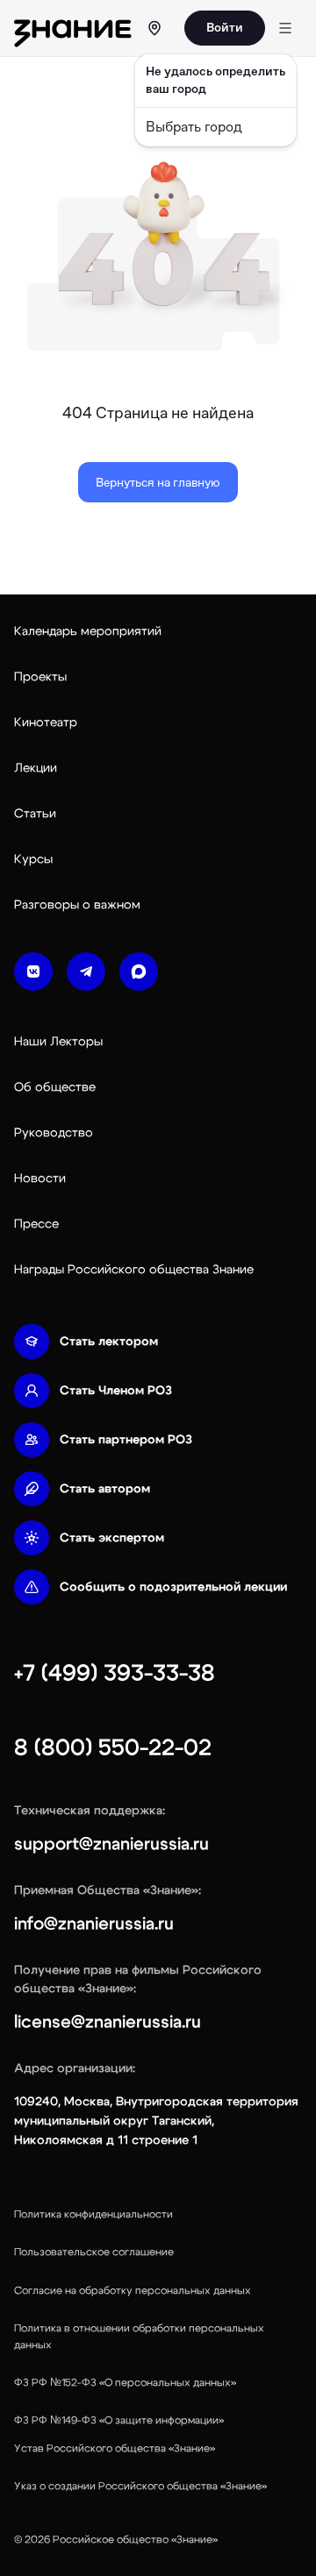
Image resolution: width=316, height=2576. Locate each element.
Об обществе (55, 1087)
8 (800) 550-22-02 (113, 1747)
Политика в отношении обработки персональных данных (139, 2336)
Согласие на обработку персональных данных (133, 2290)
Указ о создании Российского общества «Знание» (140, 2486)
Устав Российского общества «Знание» (115, 2448)
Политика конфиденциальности (93, 2214)
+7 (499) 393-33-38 (115, 1673)
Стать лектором (109, 1341)
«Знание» (194, 2539)
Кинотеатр (46, 722)
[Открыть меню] (285, 28)
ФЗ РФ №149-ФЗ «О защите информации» (119, 2420)
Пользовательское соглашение (94, 2252)
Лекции (36, 768)
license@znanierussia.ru (108, 2022)
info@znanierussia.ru (94, 1924)
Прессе (36, 1224)
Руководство (54, 1133)
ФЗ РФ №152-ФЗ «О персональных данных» (125, 2382)
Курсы (33, 859)
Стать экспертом (112, 1538)
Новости (40, 1178)
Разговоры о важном (77, 905)
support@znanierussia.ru (111, 1844)
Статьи (35, 814)
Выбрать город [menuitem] (194, 127)
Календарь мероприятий (88, 631)
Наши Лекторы (58, 1042)
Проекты (40, 677)
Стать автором (105, 1489)
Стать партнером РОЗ (126, 1440)
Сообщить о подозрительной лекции (173, 1587)
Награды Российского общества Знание (134, 1270)
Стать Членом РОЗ (116, 1391)
